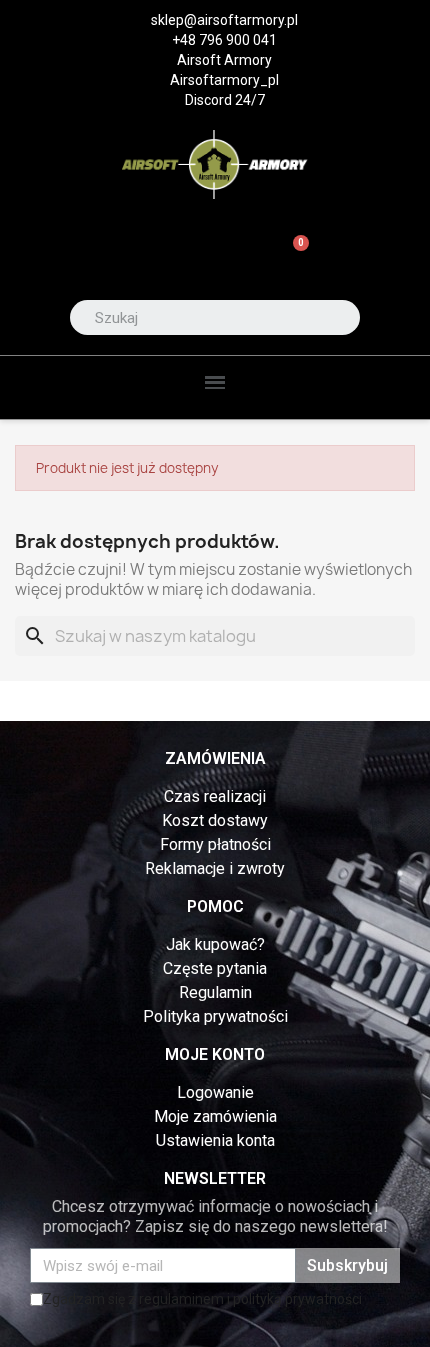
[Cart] (292, 254)
